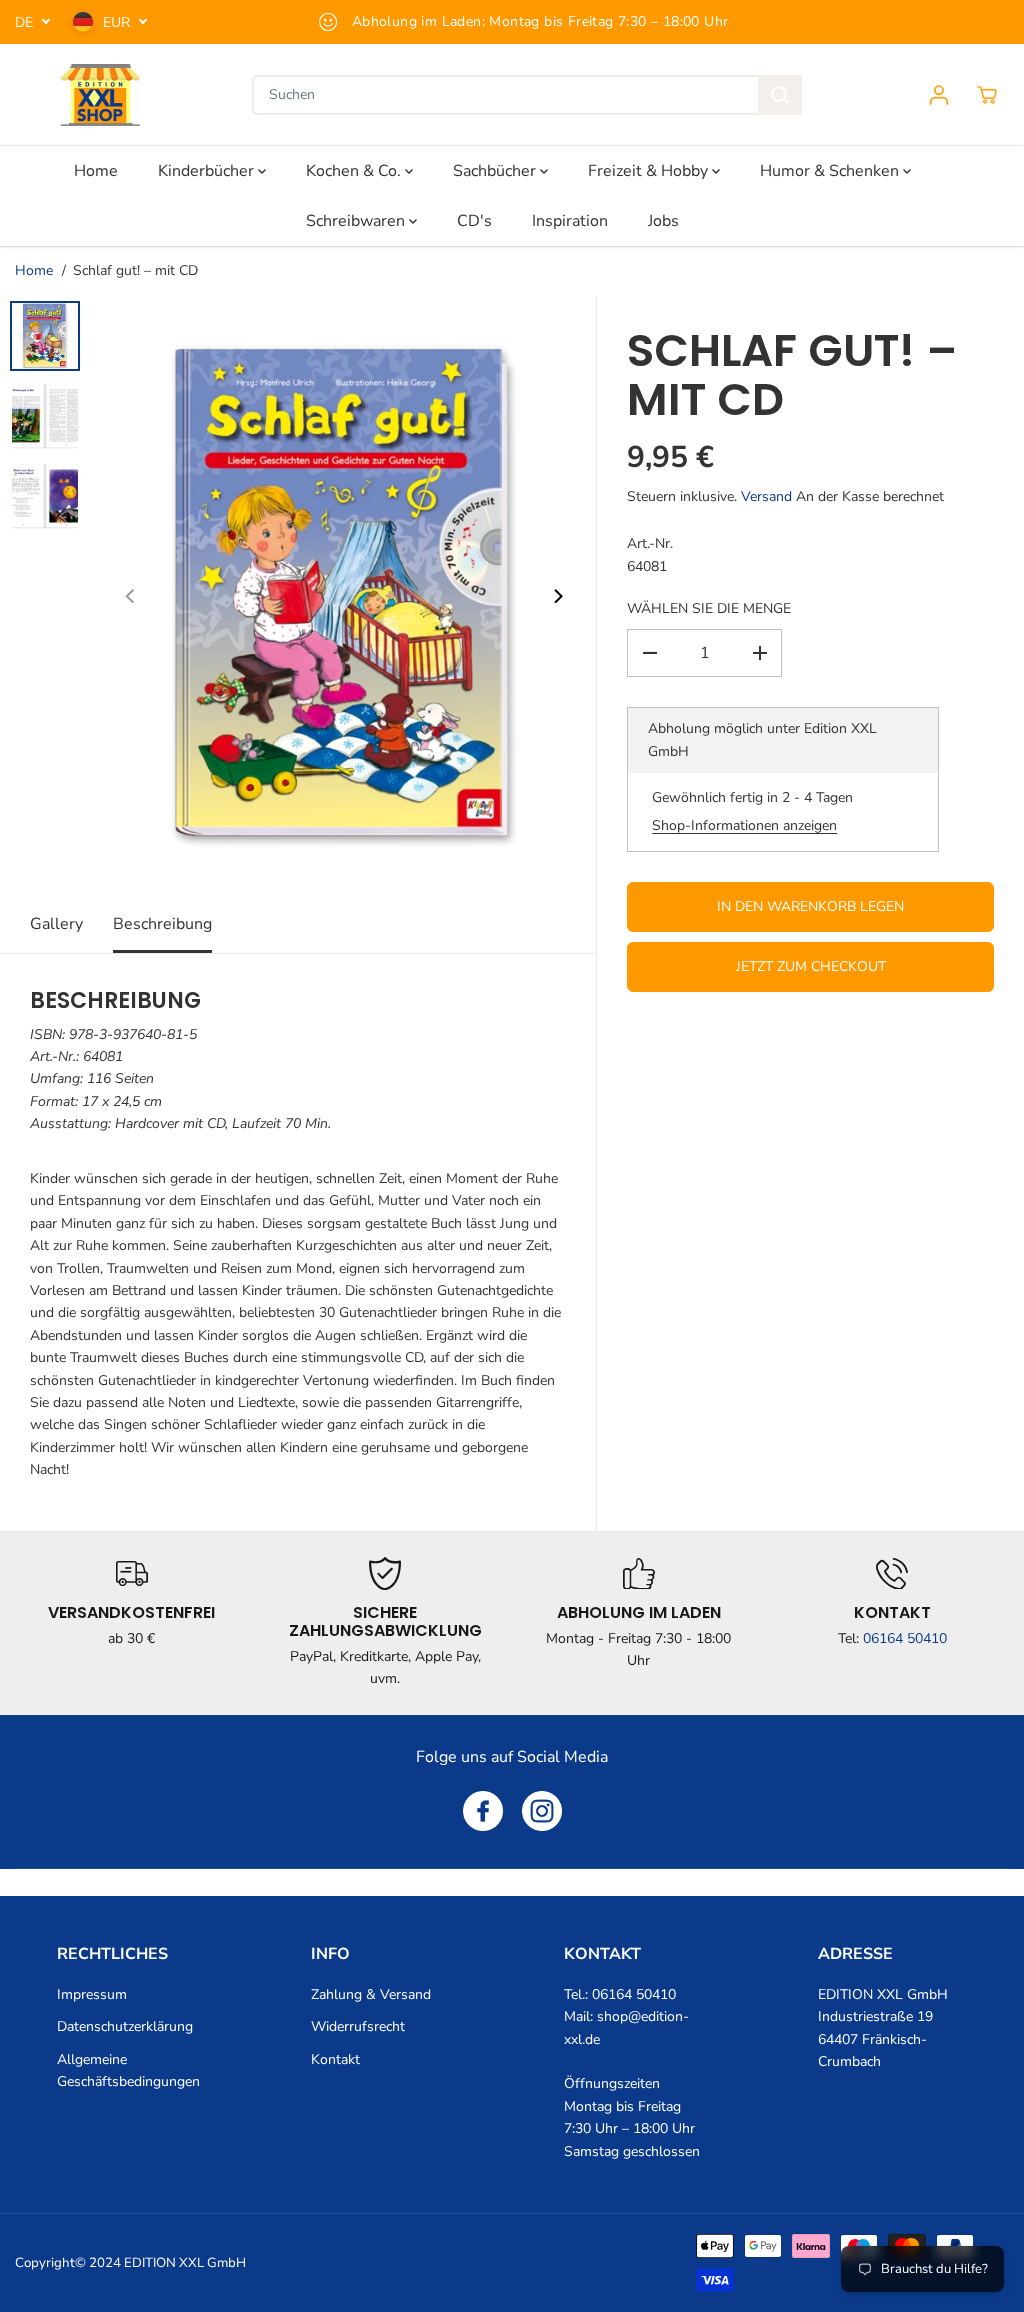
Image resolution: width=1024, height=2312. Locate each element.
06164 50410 (905, 1638)
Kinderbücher (208, 171)
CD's (474, 221)
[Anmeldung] (939, 95)
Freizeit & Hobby (650, 171)
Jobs (663, 221)
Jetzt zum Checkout (811, 966)
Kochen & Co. (355, 171)
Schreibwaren (357, 221)
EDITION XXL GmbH (185, 2263)
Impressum (92, 1994)
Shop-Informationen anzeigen (744, 825)
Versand (766, 496)
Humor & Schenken (831, 171)
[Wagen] (987, 95)
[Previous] (131, 596)
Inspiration (570, 221)
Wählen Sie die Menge (709, 608)
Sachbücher (496, 171)
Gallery (56, 924)
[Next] (557, 596)
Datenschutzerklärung (125, 2026)
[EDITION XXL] (100, 95)
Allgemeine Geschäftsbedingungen (128, 2070)
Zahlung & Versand (371, 1994)
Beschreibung (162, 924)
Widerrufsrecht (358, 2026)
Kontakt (335, 2059)
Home (96, 171)
